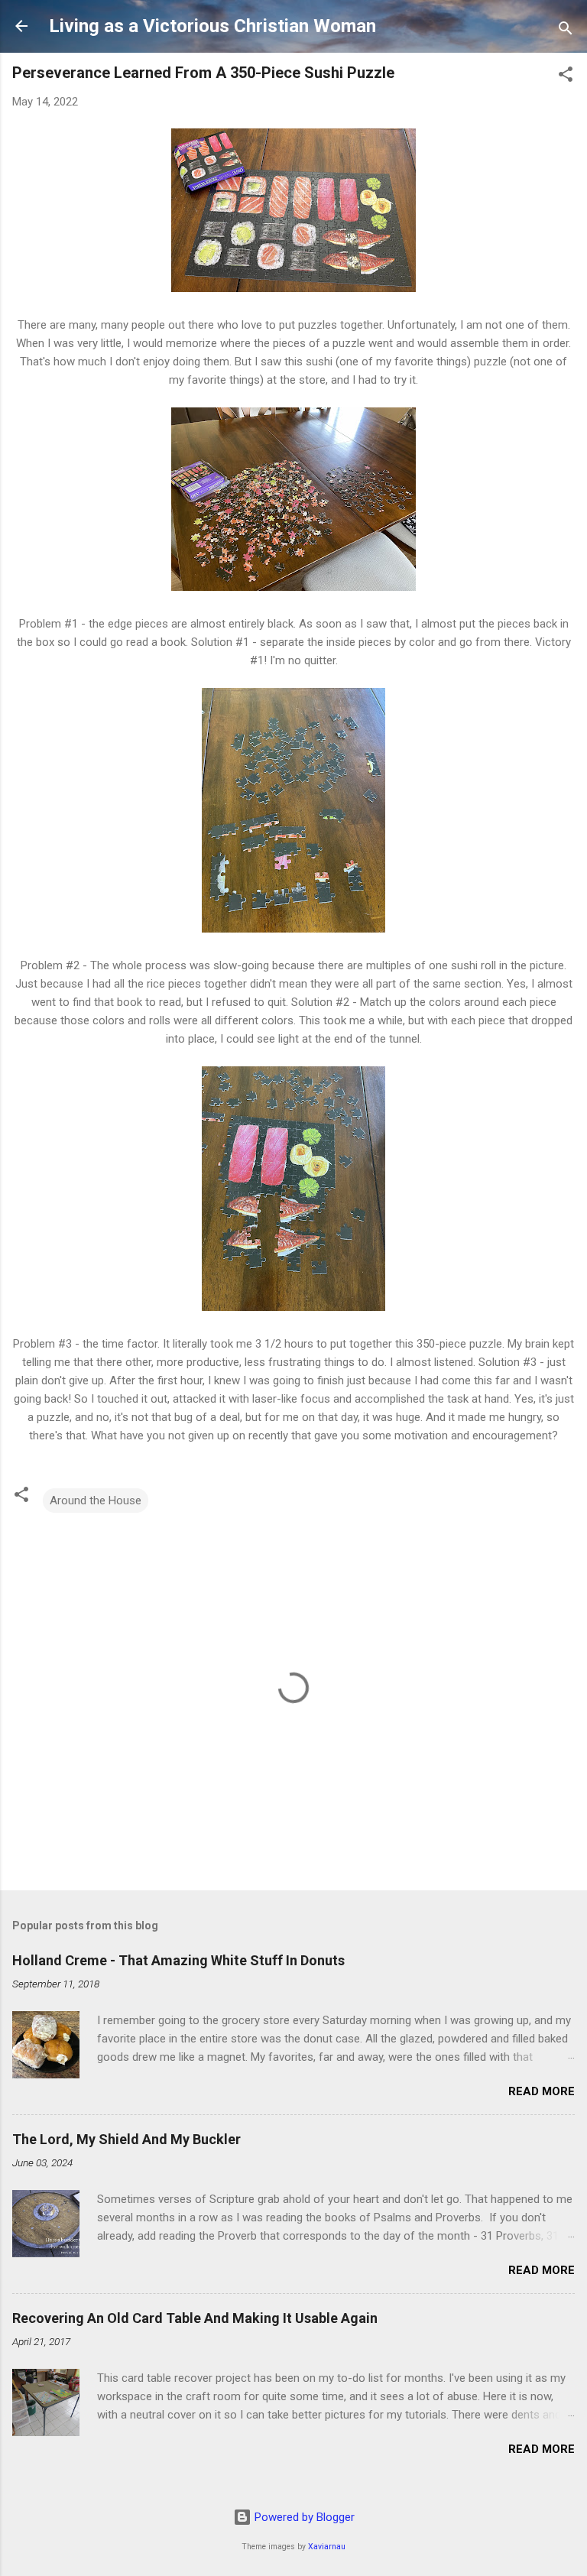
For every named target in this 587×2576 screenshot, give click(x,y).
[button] (566, 77)
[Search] (566, 31)
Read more (542, 2091)
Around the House (96, 1501)
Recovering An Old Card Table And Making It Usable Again (195, 2318)
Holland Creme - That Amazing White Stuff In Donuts (178, 1960)
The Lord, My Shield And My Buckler (126, 2139)
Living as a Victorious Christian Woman (212, 26)
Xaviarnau (327, 2547)
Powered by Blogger (303, 2517)
